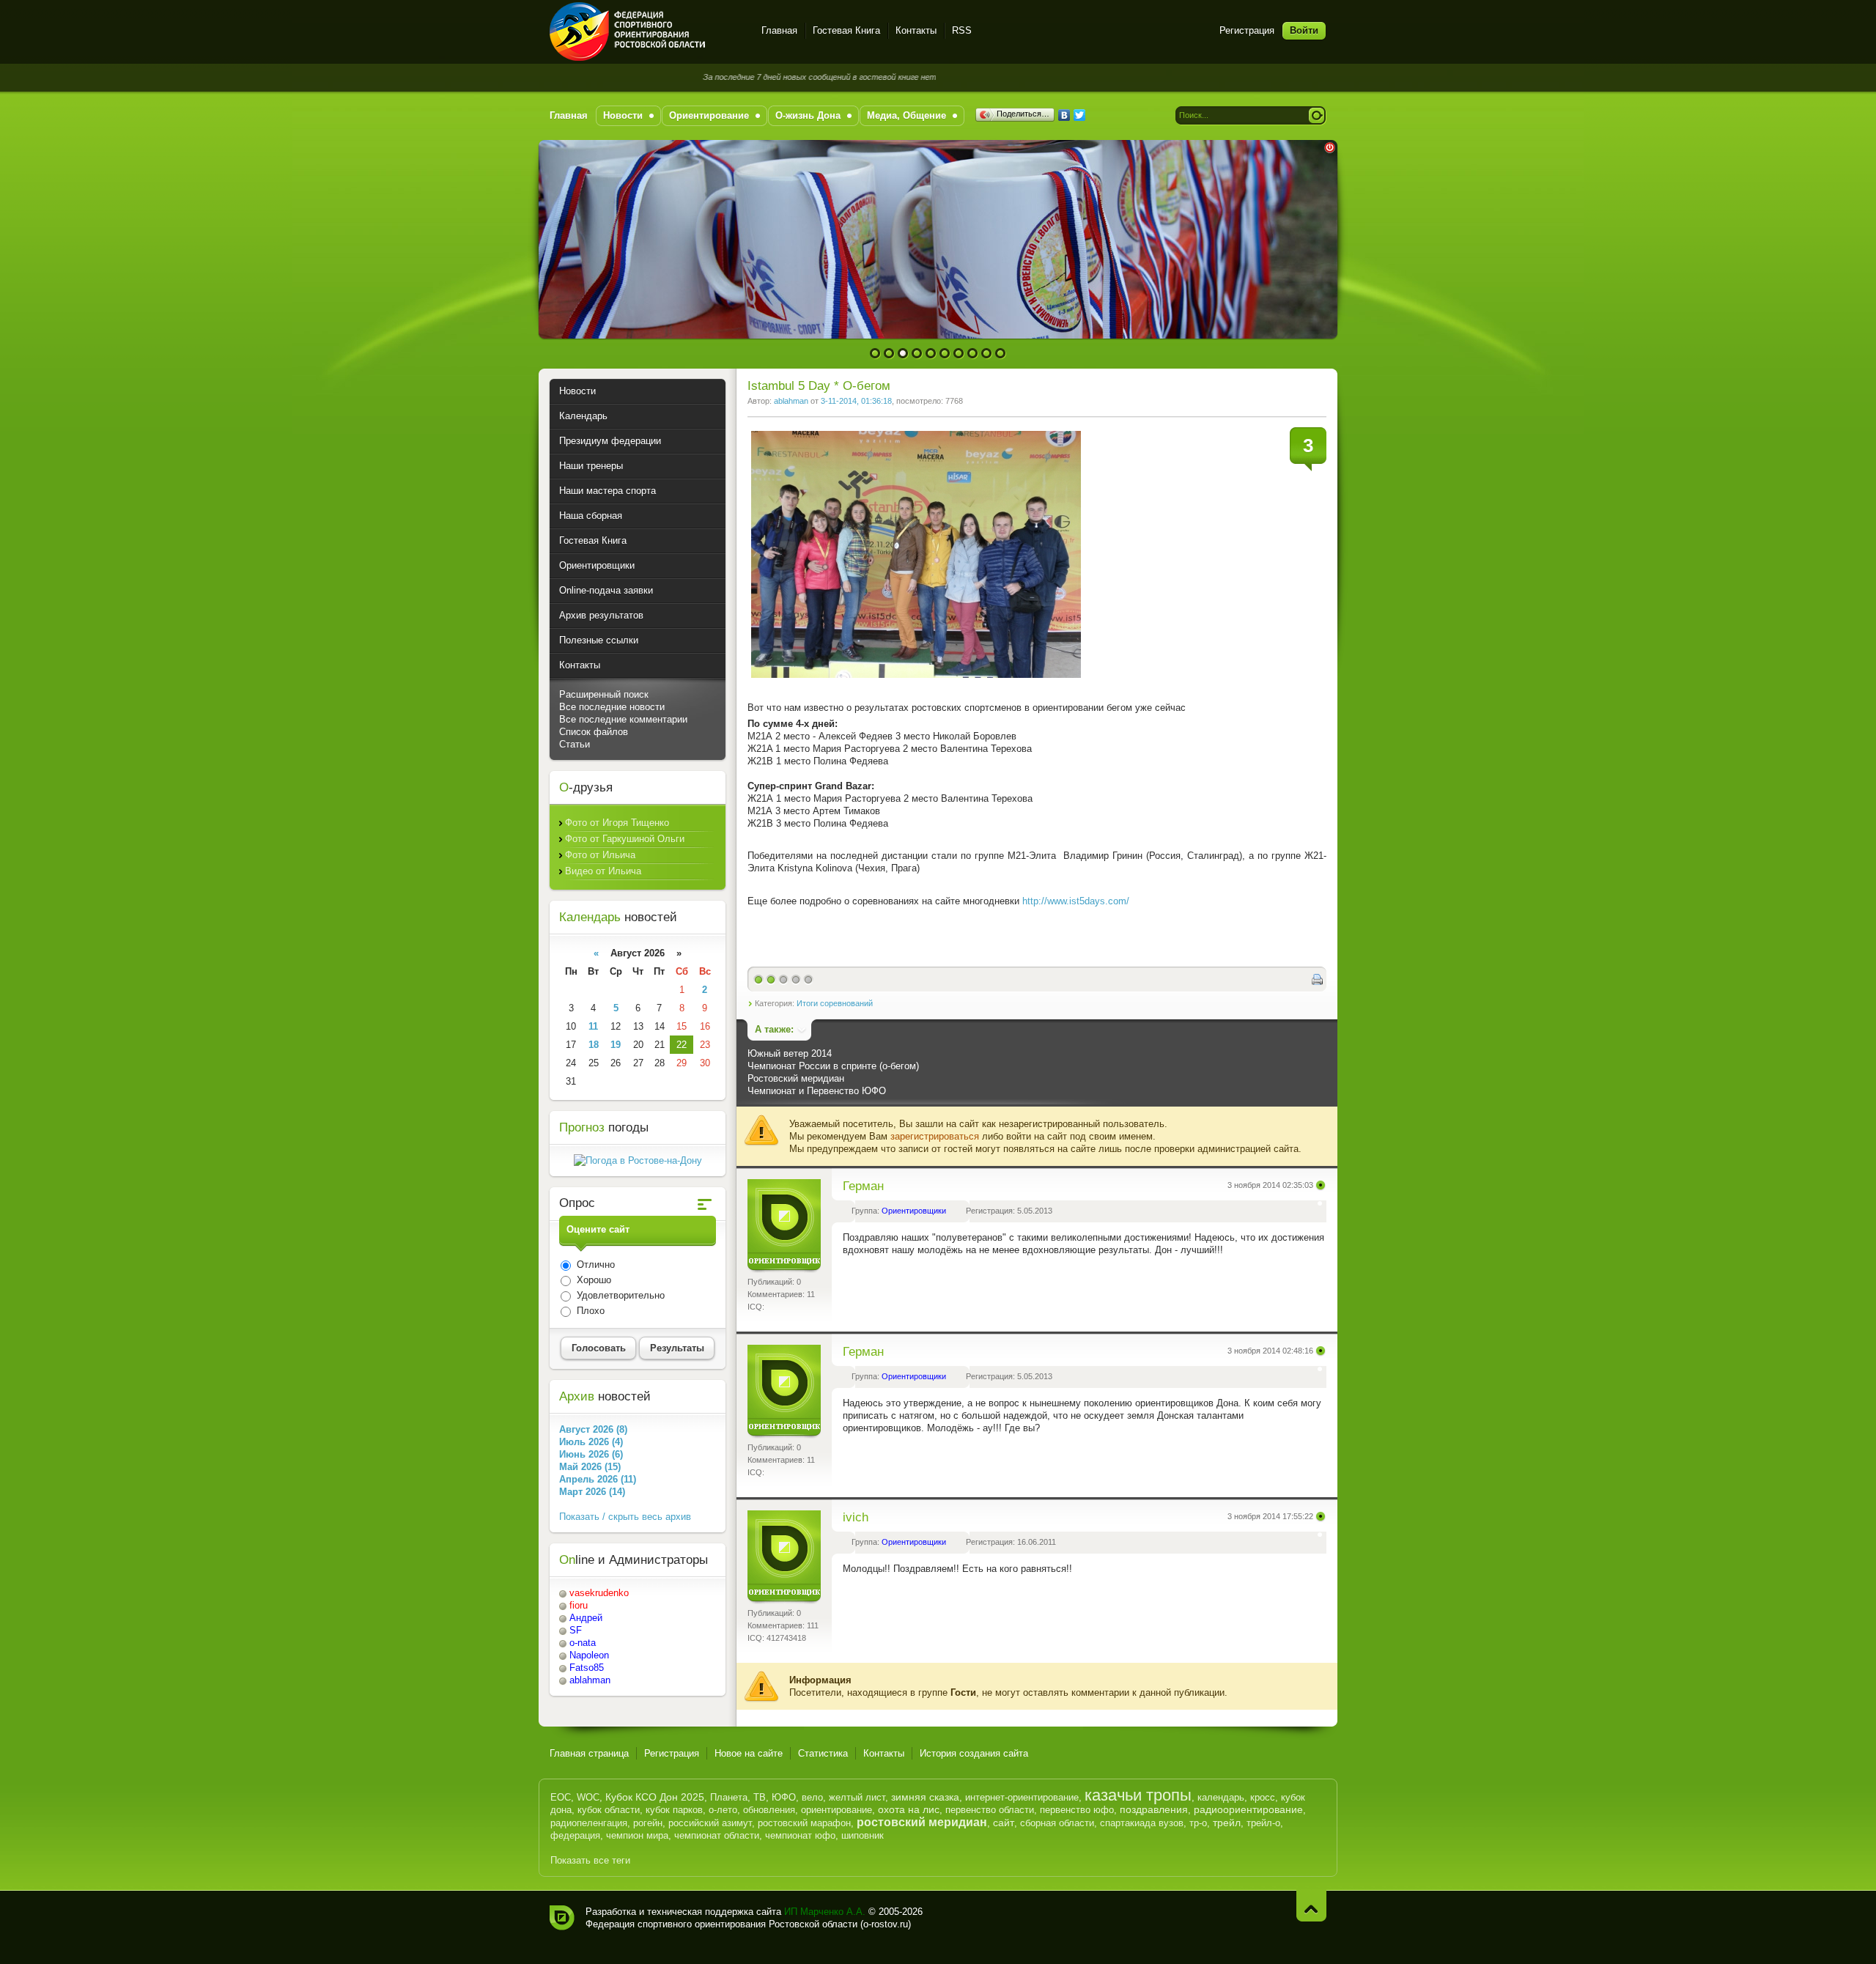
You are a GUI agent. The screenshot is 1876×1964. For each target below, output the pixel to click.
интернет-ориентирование (1022, 1797)
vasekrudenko (599, 1593)
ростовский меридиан (922, 1822)
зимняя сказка (925, 1797)
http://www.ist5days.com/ (1077, 901)
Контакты (916, 30)
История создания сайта (974, 1753)
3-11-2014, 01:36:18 (856, 401)
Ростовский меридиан (796, 1078)
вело (812, 1797)
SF (576, 1630)
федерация (575, 1835)
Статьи (575, 744)
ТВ (760, 1797)
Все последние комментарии (623, 719)
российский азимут (710, 1823)
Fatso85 (587, 1668)
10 (1001, 354)
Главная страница (589, 1753)
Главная (779, 30)
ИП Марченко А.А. (825, 1912)
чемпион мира (637, 1835)
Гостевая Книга (846, 30)
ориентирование (837, 1810)
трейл (1227, 1823)
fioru (579, 1605)
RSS (962, 30)
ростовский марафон (804, 1823)
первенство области (990, 1810)
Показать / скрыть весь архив (625, 1517)
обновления (769, 1810)
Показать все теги (590, 1860)
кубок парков (674, 1810)
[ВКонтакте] (1064, 115)
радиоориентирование (1248, 1809)
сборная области (1057, 1823)
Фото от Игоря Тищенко (617, 823)
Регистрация (1247, 30)
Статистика (823, 1753)
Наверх (1311, 1906)
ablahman (791, 401)
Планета (729, 1797)
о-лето (723, 1810)
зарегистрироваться (935, 1136)
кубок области (609, 1810)
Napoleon (589, 1655)
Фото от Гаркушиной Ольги (625, 839)
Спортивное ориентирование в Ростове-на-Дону (647, 32)
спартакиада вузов (1142, 1823)
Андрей (586, 1618)
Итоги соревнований (835, 1003)
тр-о (1198, 1823)
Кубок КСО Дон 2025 (655, 1797)
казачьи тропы (1138, 1795)
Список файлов (594, 732)
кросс (1263, 1797)
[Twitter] (1080, 115)
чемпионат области (717, 1835)
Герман (863, 1186)
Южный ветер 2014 (790, 1053)
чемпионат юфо (800, 1835)
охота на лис (909, 1809)
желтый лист (857, 1797)
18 (594, 1045)
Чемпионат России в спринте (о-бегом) (833, 1066)
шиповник (863, 1835)
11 (593, 1026)
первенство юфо (1077, 1810)
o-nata (583, 1643)
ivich (856, 1517)
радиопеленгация (589, 1823)
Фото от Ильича (600, 855)
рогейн (648, 1823)
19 (616, 1045)
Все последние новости (612, 707)
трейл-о (1263, 1823)
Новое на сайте (749, 1753)
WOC (588, 1797)
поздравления (1154, 1809)
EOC (561, 1797)
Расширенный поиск (604, 694)
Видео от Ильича (603, 871)
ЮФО (784, 1797)
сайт (1004, 1823)
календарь (1221, 1797)
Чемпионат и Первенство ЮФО (817, 1091)
